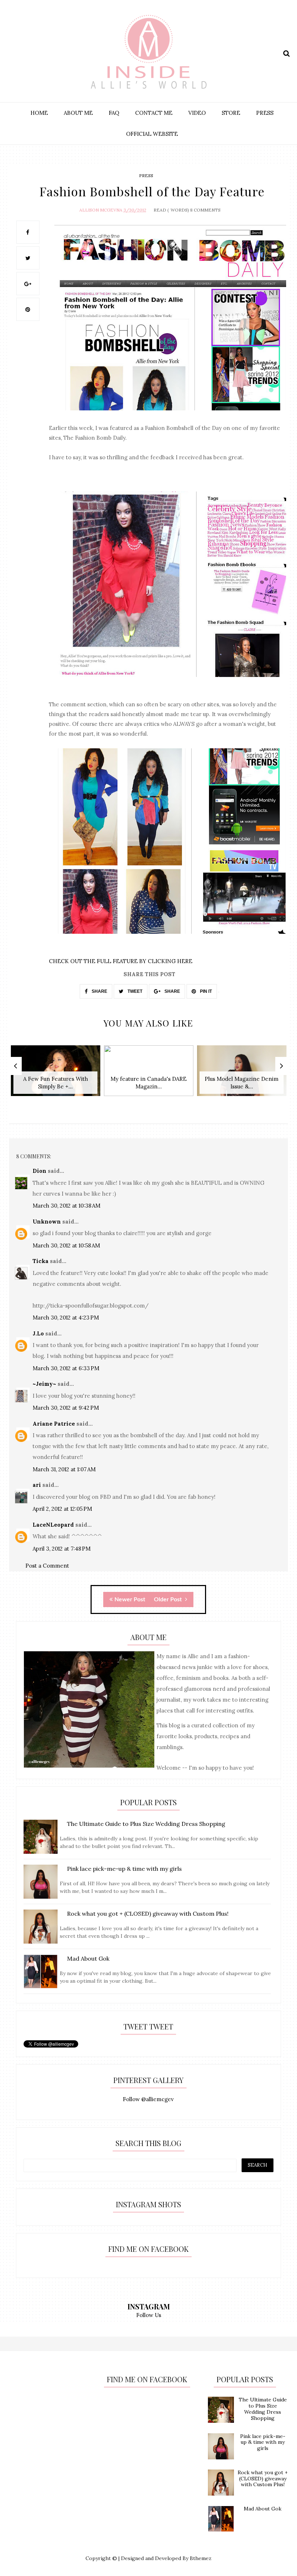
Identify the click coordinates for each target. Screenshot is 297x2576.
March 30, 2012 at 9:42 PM (66, 1408)
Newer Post (130, 1599)
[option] (56, 1074)
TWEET (134, 991)
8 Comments (205, 210)
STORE (231, 113)
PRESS (265, 113)
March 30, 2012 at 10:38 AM (66, 1206)
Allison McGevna (101, 210)
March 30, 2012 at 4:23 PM (66, 1318)
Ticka (41, 1261)
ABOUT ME (78, 113)
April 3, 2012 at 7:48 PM (62, 1549)
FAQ (114, 113)
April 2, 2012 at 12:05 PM (62, 1509)
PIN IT (205, 991)
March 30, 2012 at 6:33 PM (66, 1368)
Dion (39, 1171)
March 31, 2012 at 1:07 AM (64, 1469)
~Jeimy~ (44, 1384)
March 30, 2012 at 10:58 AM (66, 1245)
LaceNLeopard (53, 1525)
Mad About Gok (263, 2509)
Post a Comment (47, 1566)
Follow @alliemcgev (148, 2099)
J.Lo (38, 1333)
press (146, 175)
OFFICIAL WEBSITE (152, 134)
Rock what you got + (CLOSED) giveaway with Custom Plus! (263, 2479)
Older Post (169, 1599)
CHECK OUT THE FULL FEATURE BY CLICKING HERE (121, 961)
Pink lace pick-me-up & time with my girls (263, 2442)
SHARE (99, 991)
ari (37, 1485)
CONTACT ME (154, 113)
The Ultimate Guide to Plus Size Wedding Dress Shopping (263, 2409)
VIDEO (197, 113)
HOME (39, 113)
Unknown (47, 1222)
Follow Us (149, 2315)
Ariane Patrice (54, 1424)
